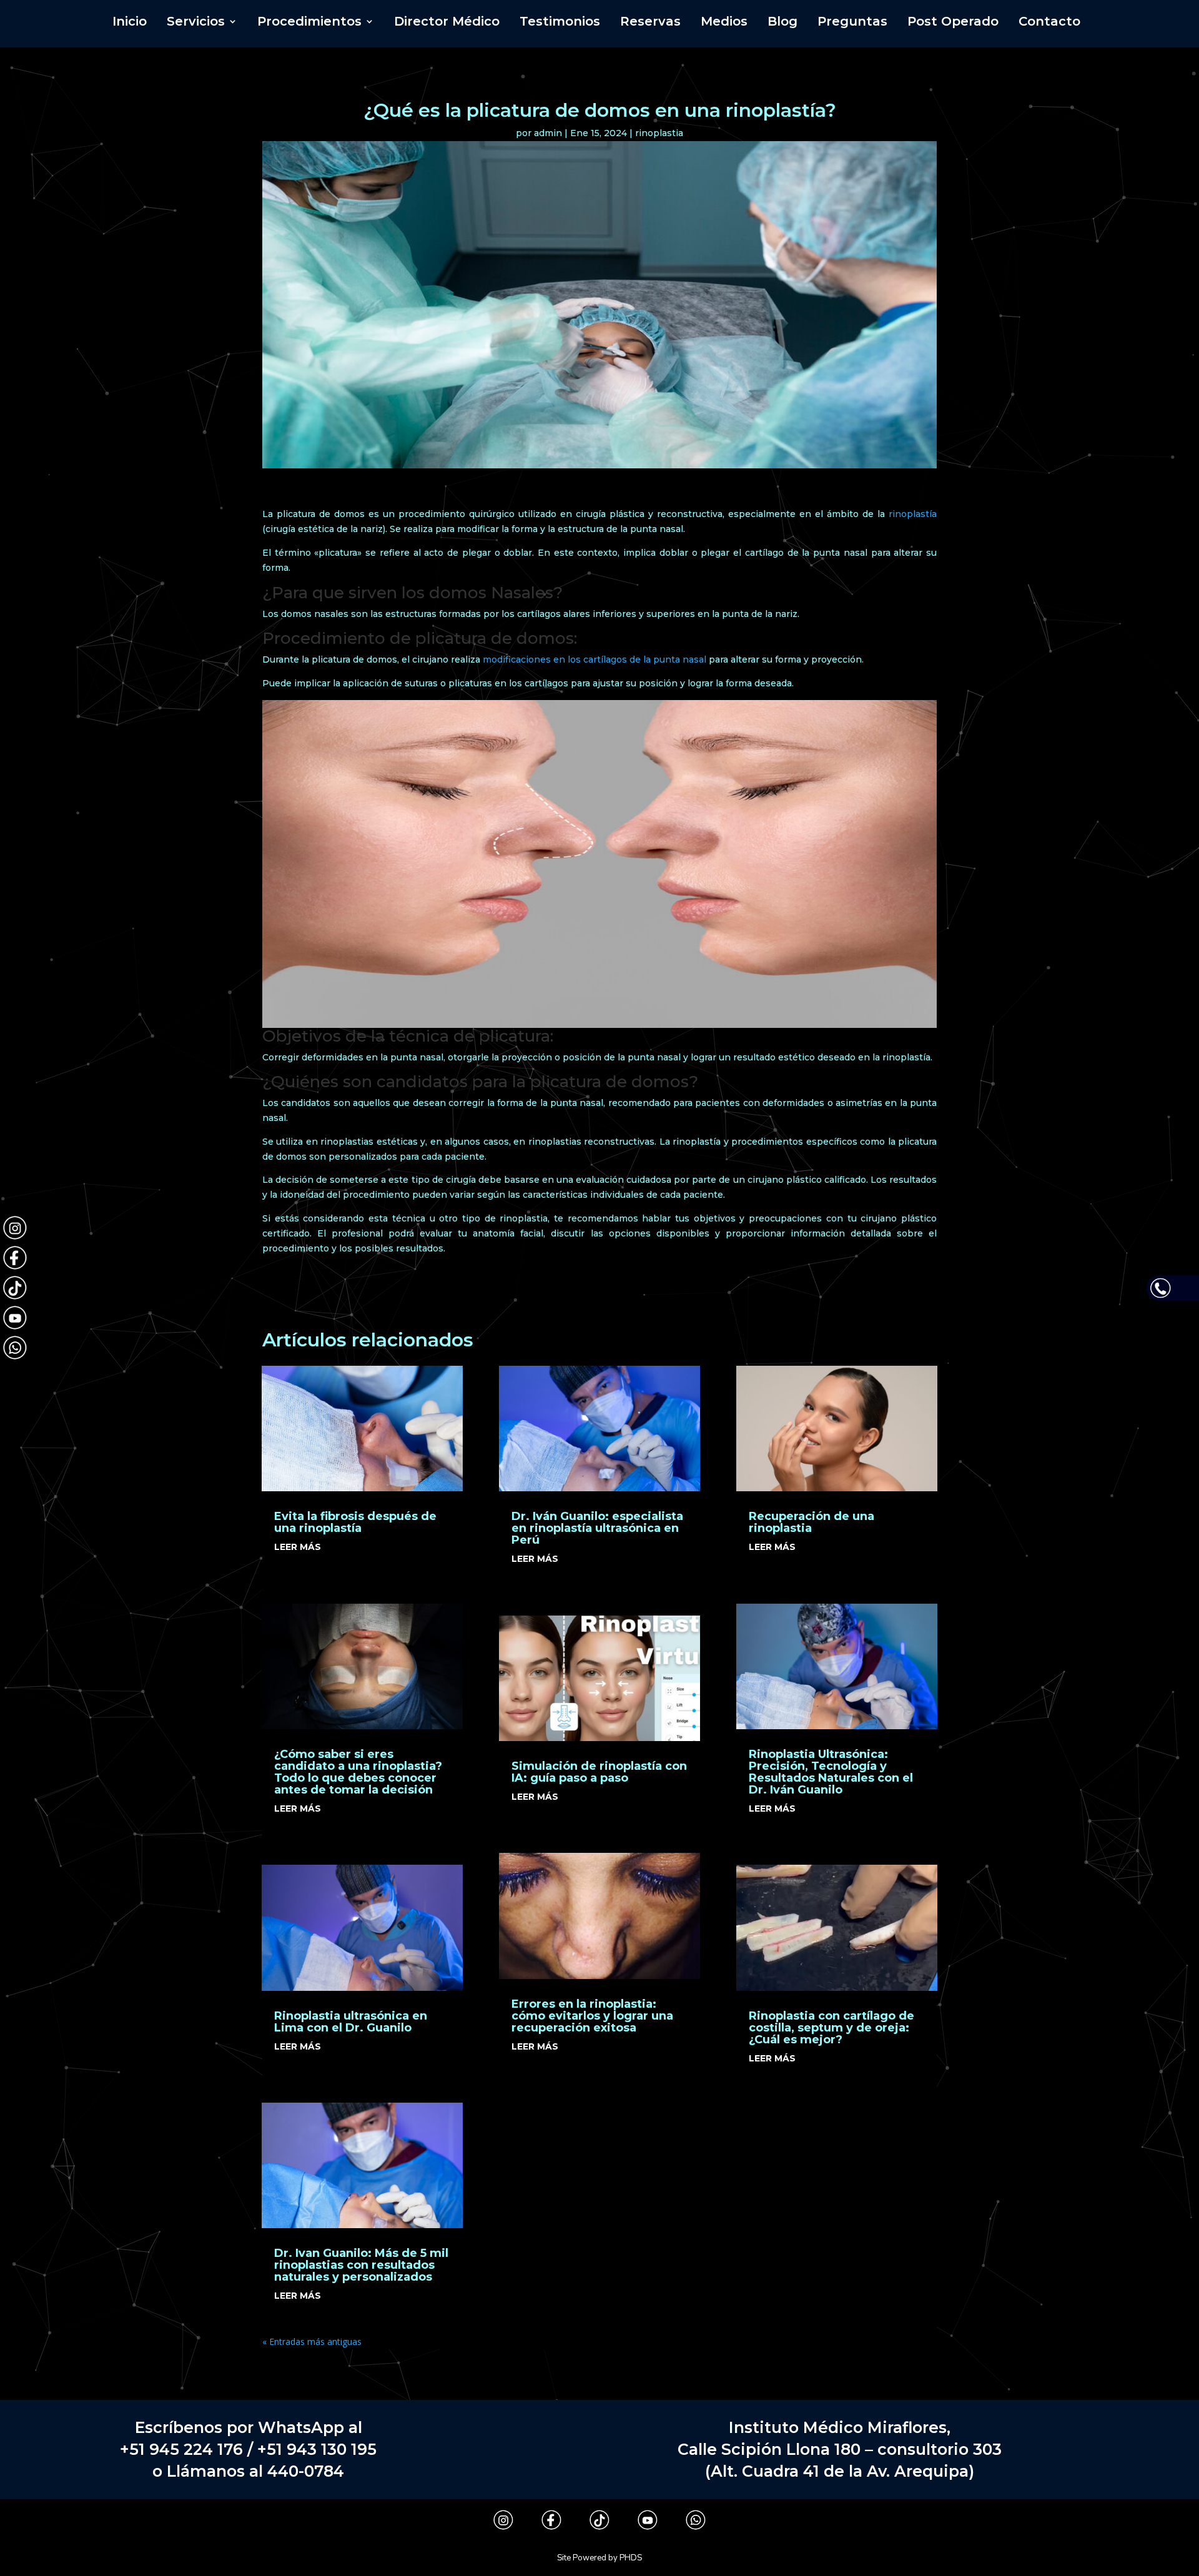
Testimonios (560, 23)
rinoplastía (913, 514)
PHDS (631, 2558)
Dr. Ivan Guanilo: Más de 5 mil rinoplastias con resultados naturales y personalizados (361, 2265)
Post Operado (953, 23)
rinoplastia (659, 133)
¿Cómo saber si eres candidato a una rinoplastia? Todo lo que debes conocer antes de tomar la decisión (358, 1772)
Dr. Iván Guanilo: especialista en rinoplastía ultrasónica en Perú (597, 1528)
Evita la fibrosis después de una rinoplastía (355, 1522)
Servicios (196, 23)
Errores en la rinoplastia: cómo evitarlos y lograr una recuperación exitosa (592, 2016)
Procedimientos (309, 23)
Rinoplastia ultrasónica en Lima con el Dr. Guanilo (351, 2022)
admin (548, 133)
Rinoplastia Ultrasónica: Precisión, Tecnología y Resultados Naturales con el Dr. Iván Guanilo (831, 1772)
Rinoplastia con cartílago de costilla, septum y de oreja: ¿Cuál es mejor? (831, 2028)
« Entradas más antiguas (312, 2342)
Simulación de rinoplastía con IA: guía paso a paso (599, 1772)
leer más (298, 1547)
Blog (782, 23)
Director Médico (447, 23)
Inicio (130, 23)
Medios (724, 23)
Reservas (650, 23)
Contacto (1049, 23)
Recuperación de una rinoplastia (812, 1522)
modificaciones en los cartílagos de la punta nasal (595, 659)
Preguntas (852, 23)
